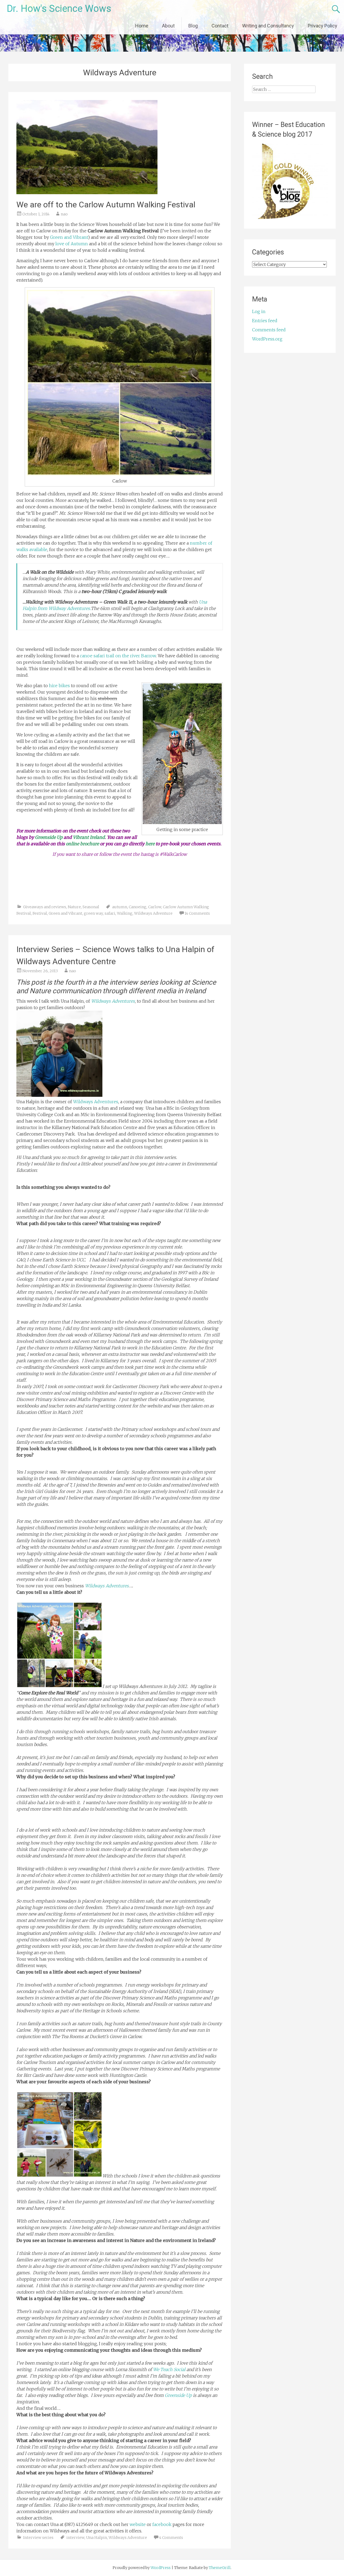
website (138, 2524)
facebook (162, 2524)
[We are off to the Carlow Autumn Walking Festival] (87, 193)
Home (142, 26)
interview (75, 2538)
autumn (120, 907)
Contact (220, 26)
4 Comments (171, 2538)
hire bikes (59, 686)
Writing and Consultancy (268, 26)
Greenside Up (49, 837)
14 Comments (197, 913)
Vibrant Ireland (89, 837)
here (150, 844)
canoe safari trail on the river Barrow (118, 656)
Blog (193, 26)
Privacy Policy (322, 26)
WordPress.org (267, 339)
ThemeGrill (220, 2568)
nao (64, 214)
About (168, 26)
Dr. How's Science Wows (59, 9)
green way (93, 913)
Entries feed (265, 321)
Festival (40, 913)
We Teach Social (169, 2369)
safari (110, 913)
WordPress (161, 2568)
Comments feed (269, 330)
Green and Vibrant (69, 237)
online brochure (82, 844)
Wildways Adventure (153, 913)
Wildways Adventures (113, 1001)
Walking (125, 913)
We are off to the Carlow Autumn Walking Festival (106, 205)
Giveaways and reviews (45, 907)
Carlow (155, 907)
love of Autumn (72, 244)
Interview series (38, 2538)
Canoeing (138, 907)
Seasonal (91, 907)
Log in (259, 311)
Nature (74, 907)
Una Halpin (96, 2538)
